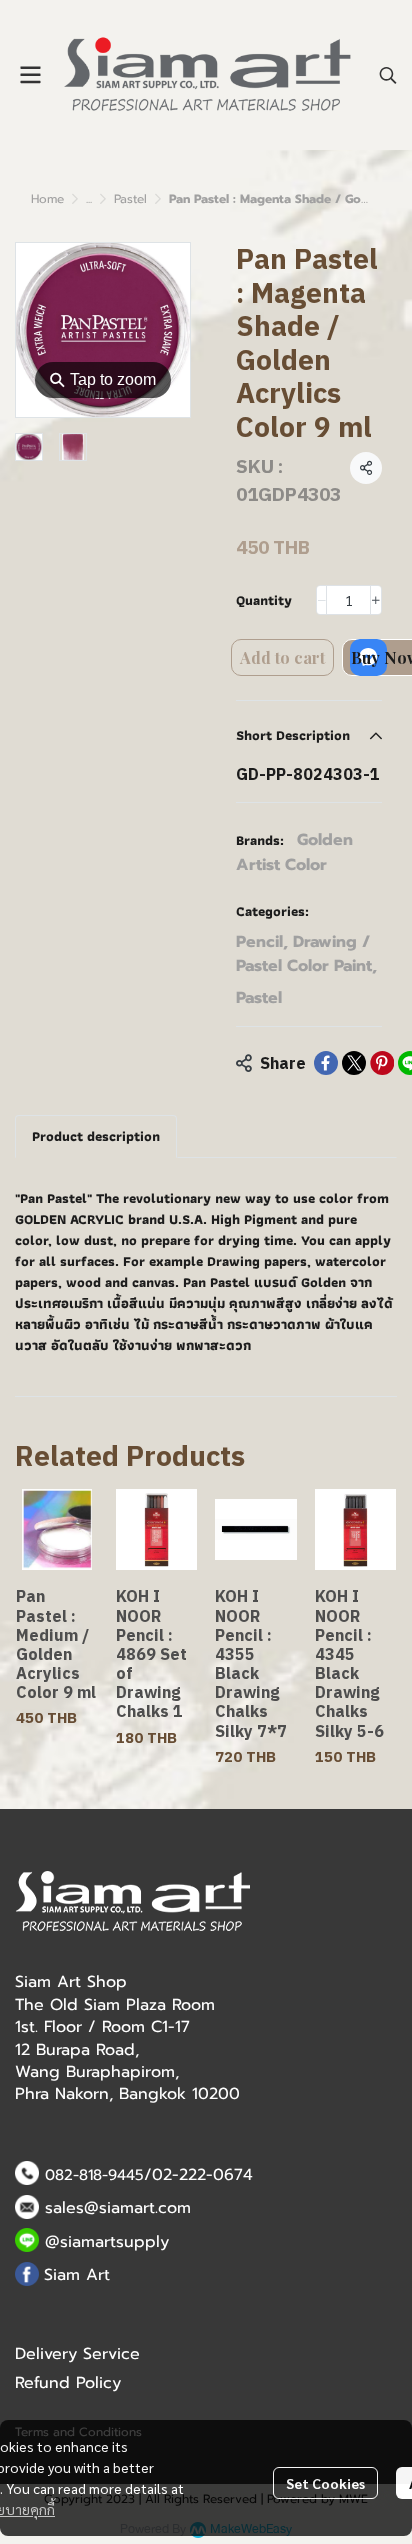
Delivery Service (77, 2354)
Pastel (130, 199)
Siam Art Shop (71, 1982)
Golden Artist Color (294, 852)
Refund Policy (68, 2383)
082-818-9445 (94, 2175)
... (89, 199)
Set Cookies (325, 2483)
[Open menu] (30, 75)
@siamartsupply (107, 2242)
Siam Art (77, 2275)
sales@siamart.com (118, 2208)
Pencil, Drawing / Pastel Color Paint (306, 954)
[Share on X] (354, 1063)
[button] (388, 75)
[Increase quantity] (376, 600)
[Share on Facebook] (326, 1063)
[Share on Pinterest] (382, 1063)
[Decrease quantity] (322, 600)
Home (47, 199)
